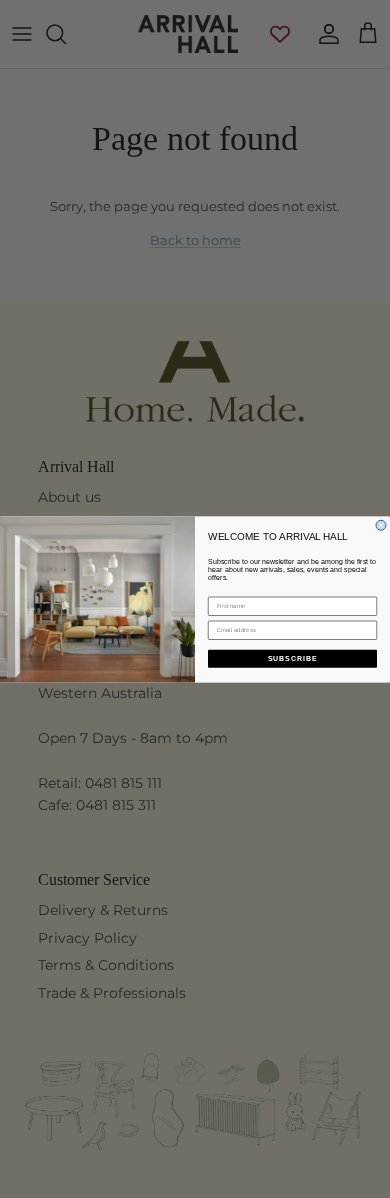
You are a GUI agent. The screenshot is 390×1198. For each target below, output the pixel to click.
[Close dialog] (381, 525)
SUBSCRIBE (293, 658)
